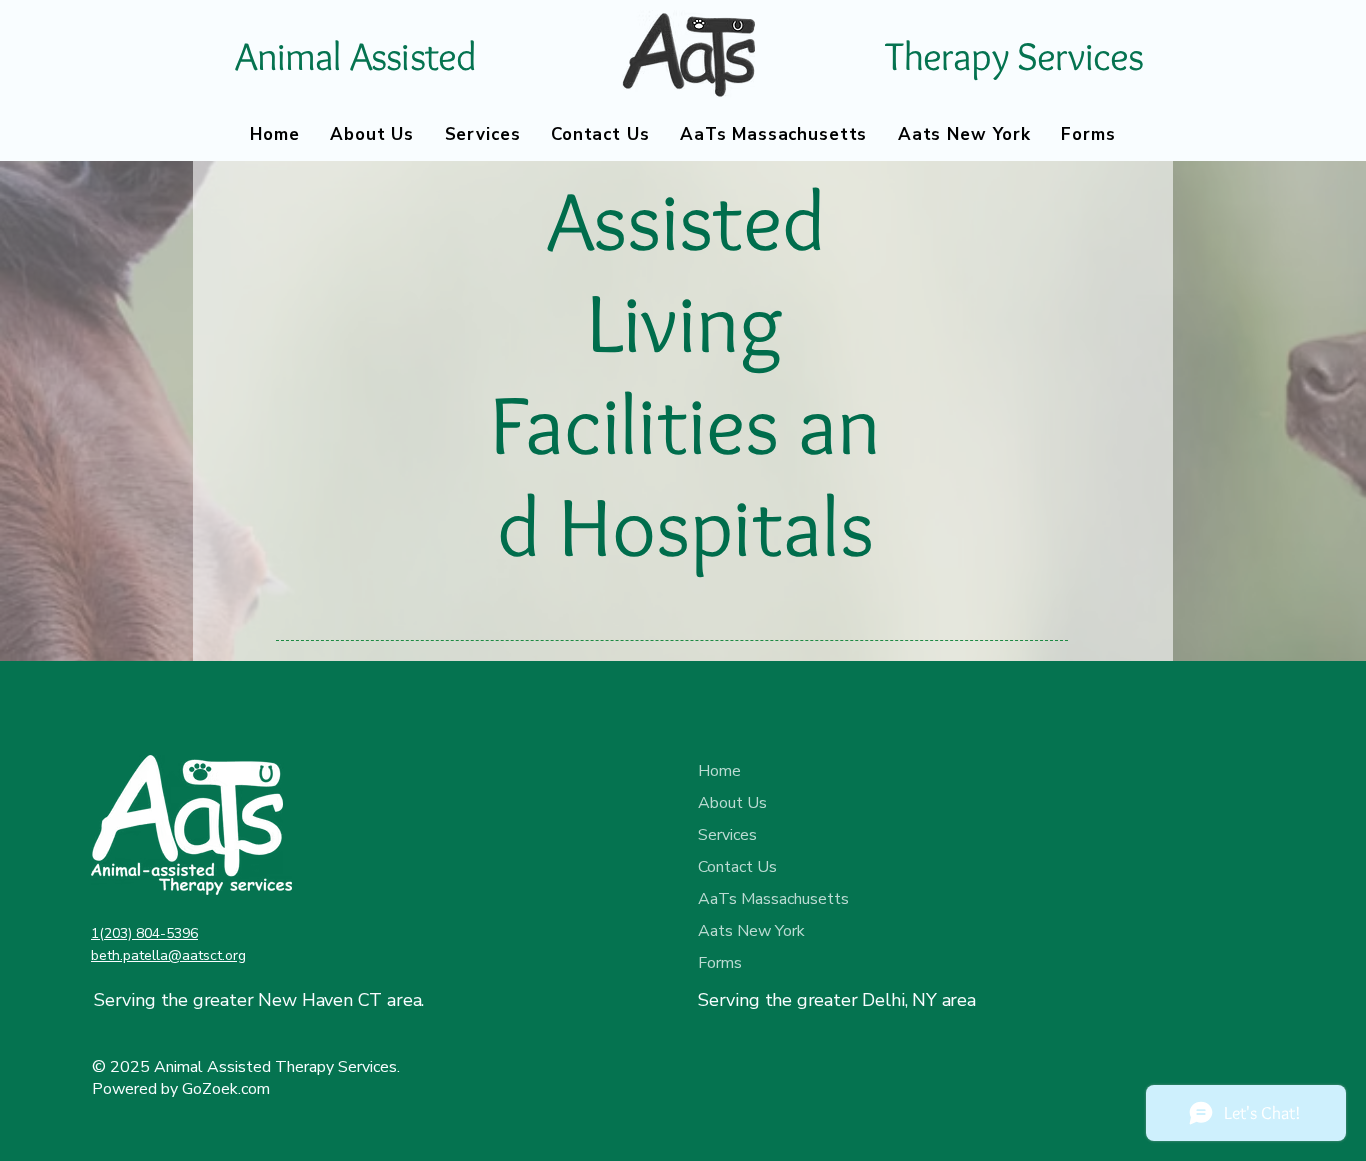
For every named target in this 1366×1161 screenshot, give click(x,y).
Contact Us (737, 867)
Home (719, 771)
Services (727, 835)
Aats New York (751, 931)
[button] (965, 134)
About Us (732, 803)
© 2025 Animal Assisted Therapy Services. (246, 1067)
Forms (720, 963)
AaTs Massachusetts (768, 899)
